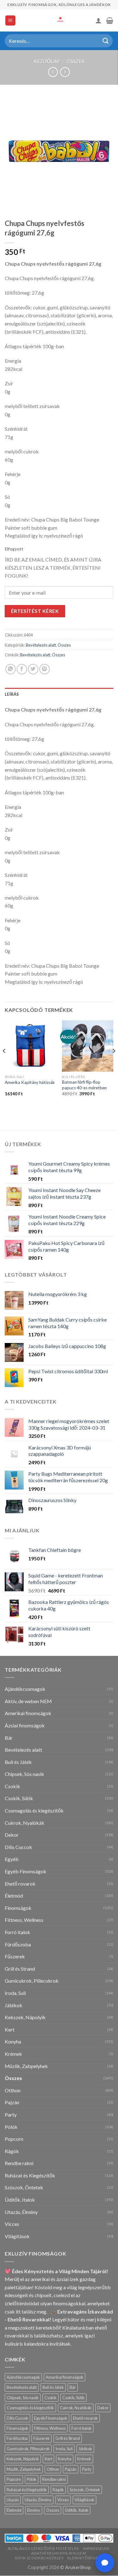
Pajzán (12, 2102)
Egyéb (12, 1859)
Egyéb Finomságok (25, 1871)
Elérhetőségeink (86, 2558)
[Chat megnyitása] (105, 2563)
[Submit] (106, 41)
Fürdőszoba (18, 1944)
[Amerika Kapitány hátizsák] (30, 1046)
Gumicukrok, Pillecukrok (32, 1981)
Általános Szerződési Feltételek (43, 2548)
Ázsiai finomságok (25, 1725)
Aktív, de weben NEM (28, 1701)
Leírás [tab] (12, 694)
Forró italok (17, 1932)
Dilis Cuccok (18, 1847)
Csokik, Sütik (19, 1798)
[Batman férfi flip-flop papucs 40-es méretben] (88, 1046)
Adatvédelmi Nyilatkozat (59, 2553)
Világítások (17, 2236)
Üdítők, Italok (20, 2200)
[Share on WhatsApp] (11, 669)
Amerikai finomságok (28, 1713)
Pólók (11, 2127)
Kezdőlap (47, 61)
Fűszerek (15, 1956)
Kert (10, 2029)
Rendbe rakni (19, 2163)
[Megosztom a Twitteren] (33, 669)
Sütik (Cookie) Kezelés (39, 2558)
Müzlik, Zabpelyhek (26, 2066)
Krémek (13, 2054)
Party (11, 2115)
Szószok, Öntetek (24, 2187)
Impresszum (96, 2548)
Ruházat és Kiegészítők (30, 2175)
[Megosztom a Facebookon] (22, 669)
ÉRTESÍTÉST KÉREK (35, 611)
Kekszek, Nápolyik (25, 2017)
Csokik (12, 1786)
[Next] (114, 1064)
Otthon (13, 2090)
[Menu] (11, 21)
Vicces (12, 2224)
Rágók (12, 2151)
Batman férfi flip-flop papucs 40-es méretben (84, 1085)
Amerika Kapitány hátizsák (30, 1082)
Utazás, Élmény (21, 2212)
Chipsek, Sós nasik (24, 1774)
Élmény (34, 2510)
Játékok (14, 2005)
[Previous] (4, 1064)
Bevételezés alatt (41, 645)
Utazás (13, 2500)
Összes (76, 61)
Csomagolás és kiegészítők (34, 1810)
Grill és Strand (20, 1969)
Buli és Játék (18, 1762)
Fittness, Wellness (24, 1920)
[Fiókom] (98, 20)
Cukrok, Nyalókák (25, 1823)
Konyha (13, 2041)
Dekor (12, 1835)
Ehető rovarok (20, 1884)
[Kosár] (110, 20)
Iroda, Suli (15, 1993)
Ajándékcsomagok (25, 1689)
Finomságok (18, 1908)
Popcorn (14, 2139)
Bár (9, 1738)
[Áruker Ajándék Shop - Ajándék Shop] (59, 20)
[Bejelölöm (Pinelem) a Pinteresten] (45, 669)
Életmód (14, 1896)
